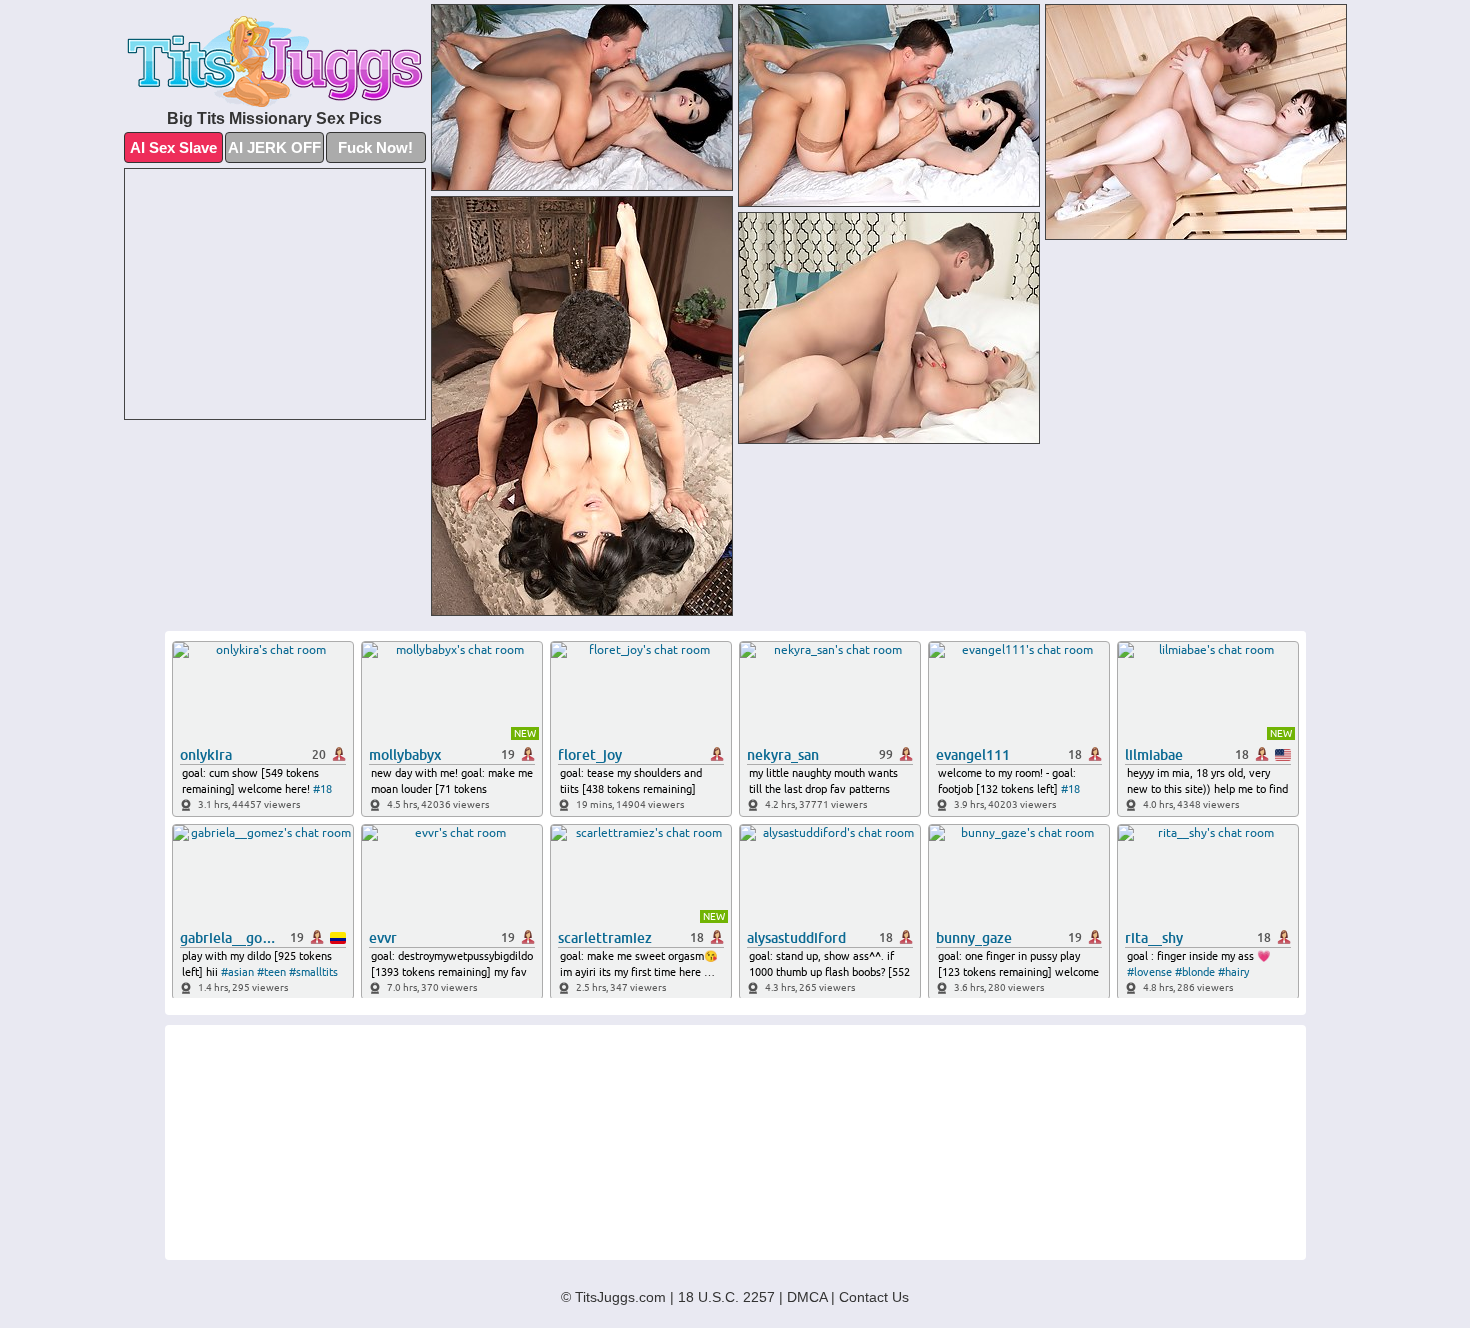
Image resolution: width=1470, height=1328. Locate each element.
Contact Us (874, 1297)
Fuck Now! (375, 147)
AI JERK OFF (274, 147)
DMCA (807, 1297)
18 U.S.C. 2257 (726, 1297)
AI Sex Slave (173, 147)
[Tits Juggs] (275, 61)
